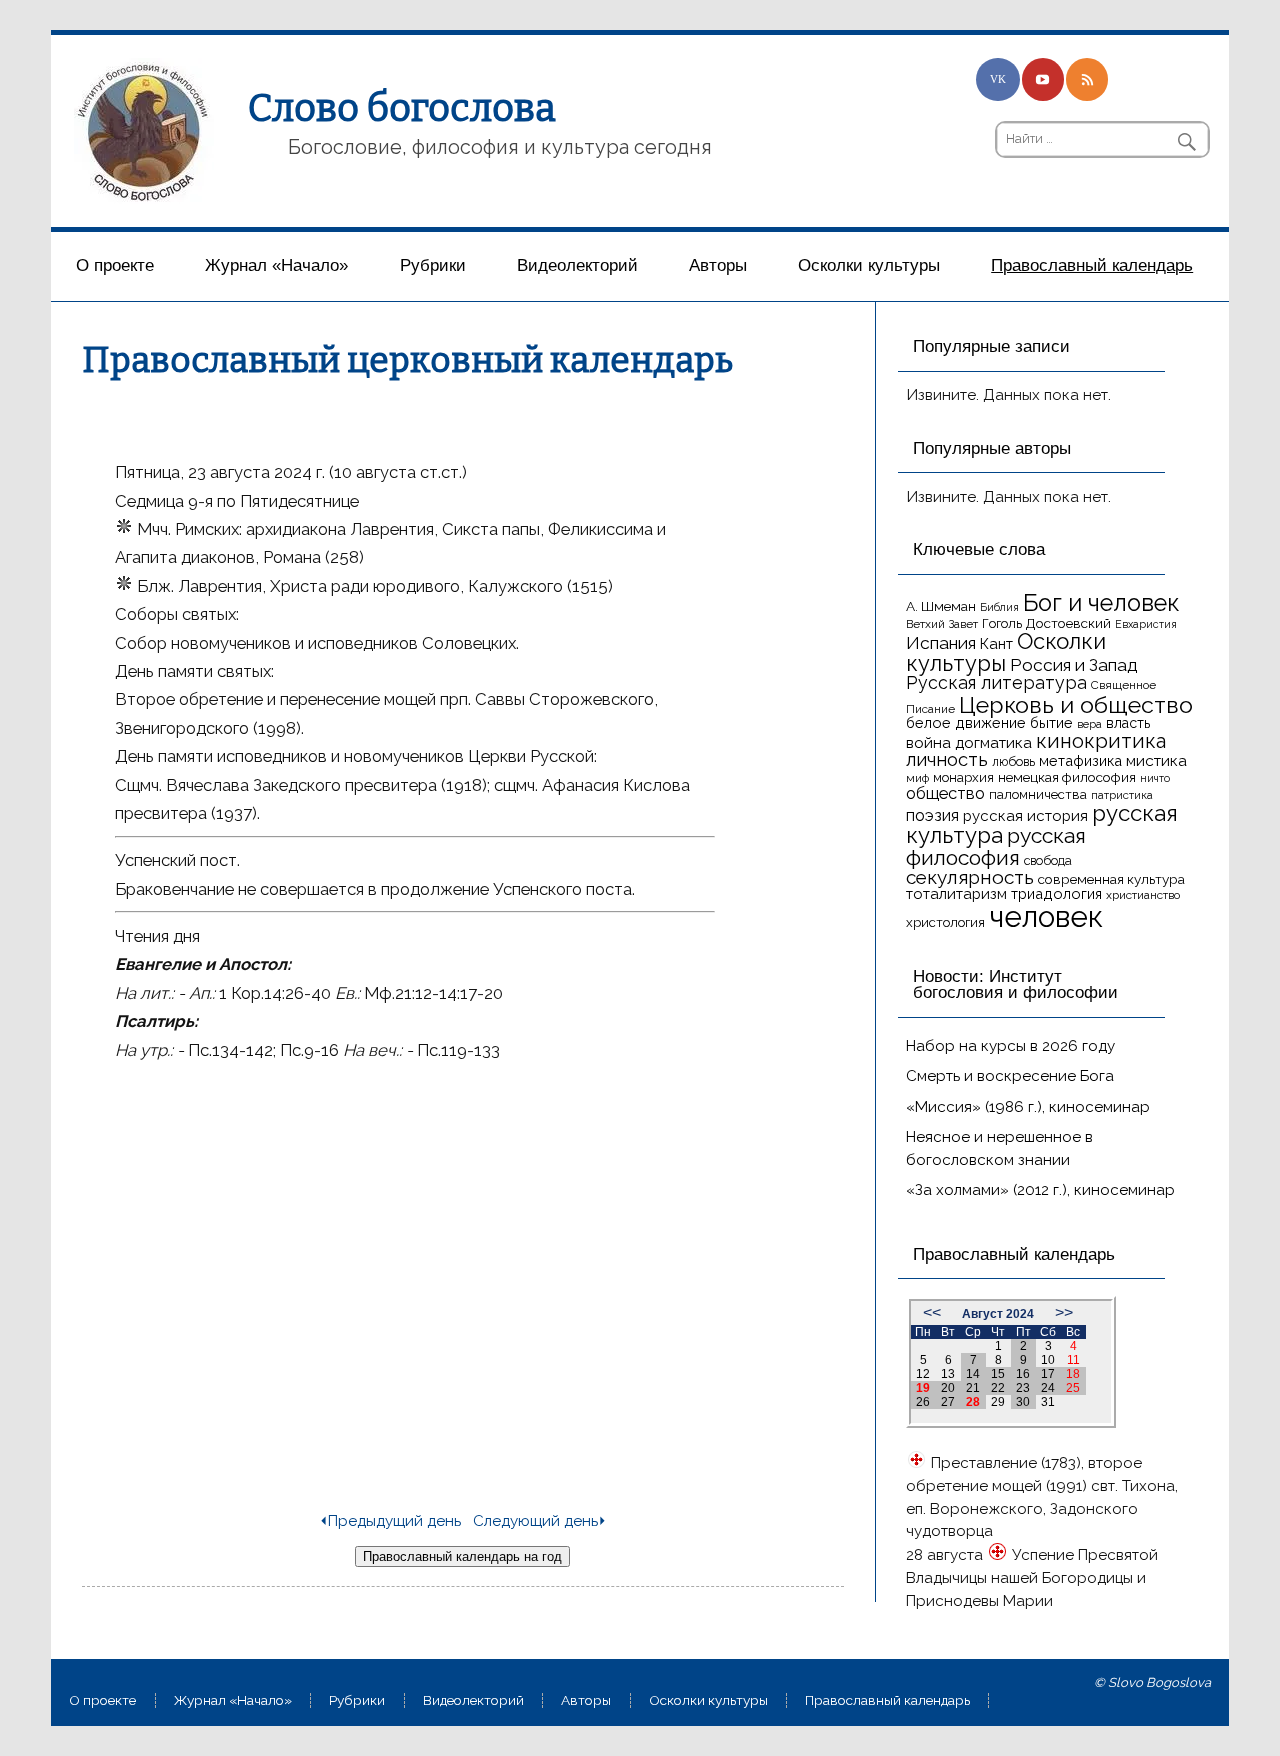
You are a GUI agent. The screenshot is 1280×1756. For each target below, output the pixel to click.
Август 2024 (998, 1314)
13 (948, 1374)
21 (973, 1388)
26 (923, 1402)
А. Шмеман (941, 606)
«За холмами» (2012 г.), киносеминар (1040, 1190)
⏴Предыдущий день (390, 1521)
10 (1048, 1360)
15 (998, 1374)
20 (948, 1388)
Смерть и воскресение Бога (1010, 1076)
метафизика (1080, 760)
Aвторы (718, 265)
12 (923, 1374)
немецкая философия (1067, 777)
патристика (1122, 795)
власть (1128, 723)
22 (998, 1388)
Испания (941, 643)
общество (945, 793)
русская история (1025, 816)
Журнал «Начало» (276, 265)
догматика (993, 742)
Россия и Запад (1074, 665)
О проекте (115, 265)
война (928, 742)
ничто (1155, 778)
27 (948, 1402)
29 (998, 1402)
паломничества (1038, 794)
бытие (1051, 722)
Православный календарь (1092, 265)
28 (973, 1402)
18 (1073, 1374)
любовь (1013, 761)
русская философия (996, 846)
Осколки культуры (869, 265)
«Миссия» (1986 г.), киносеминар (1028, 1107)
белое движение (966, 722)
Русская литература (996, 682)
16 (1023, 1374)
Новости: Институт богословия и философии (1015, 985)
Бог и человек (1101, 603)
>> (1064, 1312)
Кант (996, 644)
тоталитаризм (956, 894)
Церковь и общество (1076, 704)
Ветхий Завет (942, 624)
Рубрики (433, 265)
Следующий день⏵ (540, 1521)
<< (932, 1312)
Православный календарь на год (462, 1556)
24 (1048, 1388)
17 (1048, 1374)
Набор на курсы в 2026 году (1010, 1046)
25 (1073, 1388)
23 (1023, 1388)
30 (1023, 1402)
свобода (1048, 860)
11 (1073, 1360)
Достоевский (1068, 623)
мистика (1156, 760)
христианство (1143, 895)
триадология (1056, 893)
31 (1048, 1402)
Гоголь (1002, 623)
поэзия (932, 815)
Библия (999, 607)
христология (945, 922)
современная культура (1111, 879)
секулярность (970, 877)
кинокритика (1101, 741)
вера (1089, 724)
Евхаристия (1146, 624)
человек (1046, 916)
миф (917, 778)
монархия (963, 777)
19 (923, 1388)
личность (947, 759)
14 (973, 1374)
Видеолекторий (577, 265)
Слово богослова (402, 108)
